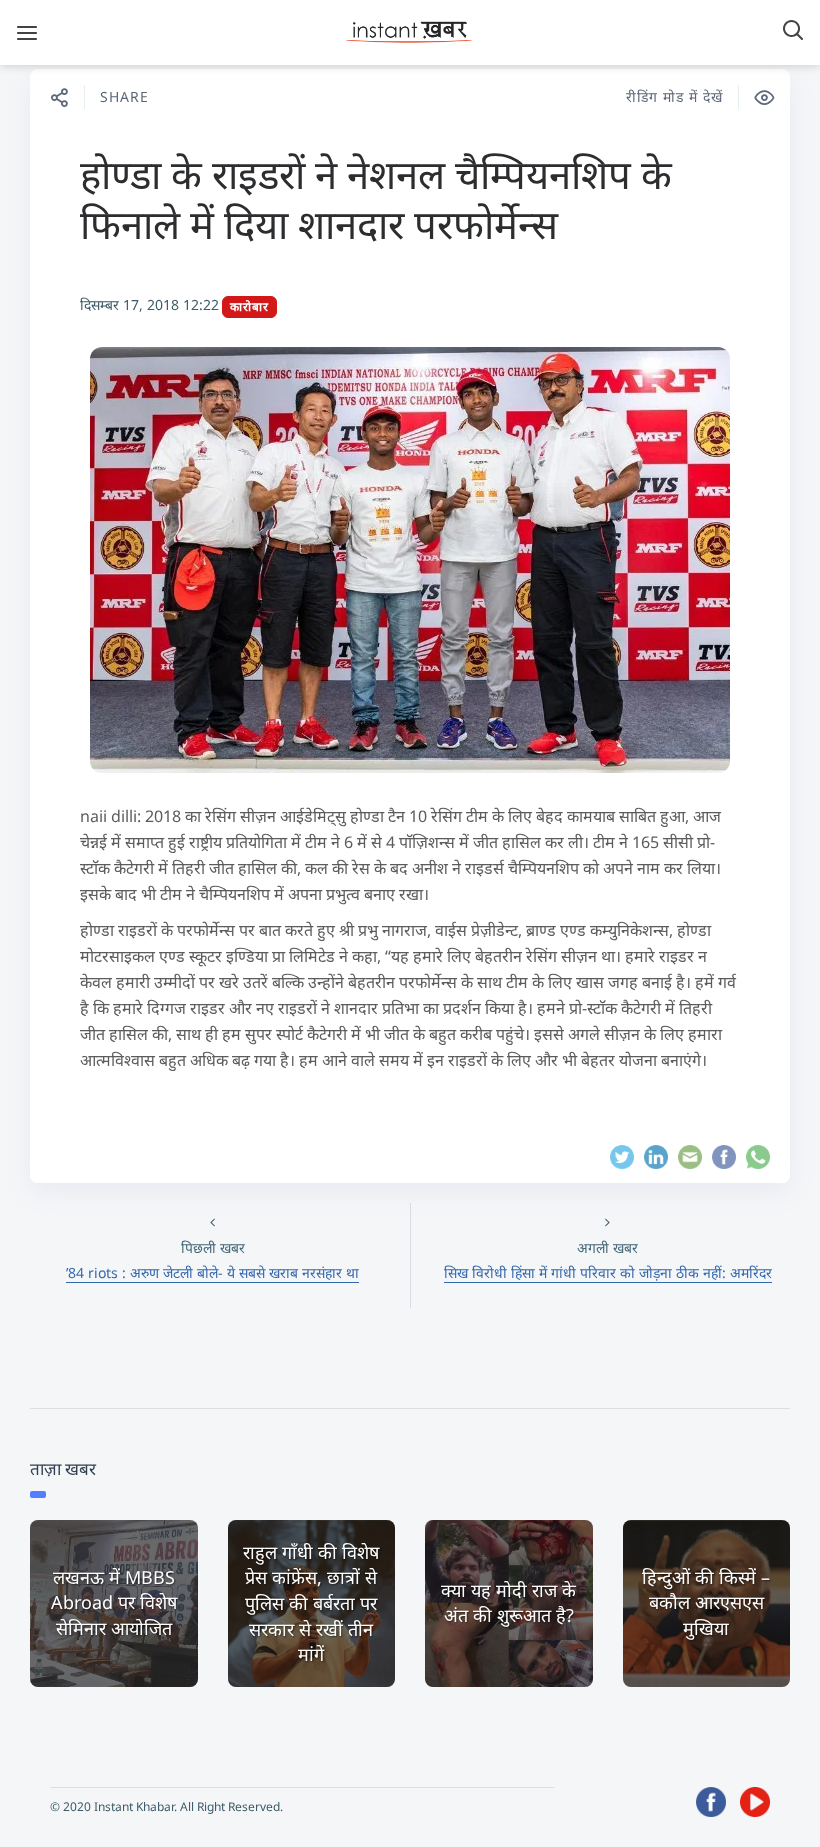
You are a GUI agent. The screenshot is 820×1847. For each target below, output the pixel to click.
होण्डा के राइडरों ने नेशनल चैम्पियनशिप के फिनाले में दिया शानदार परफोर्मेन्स (376, 198)
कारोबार (249, 306)
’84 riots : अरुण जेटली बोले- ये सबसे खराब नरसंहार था (212, 1272)
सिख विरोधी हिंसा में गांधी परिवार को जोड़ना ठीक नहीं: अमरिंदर (608, 1272)
